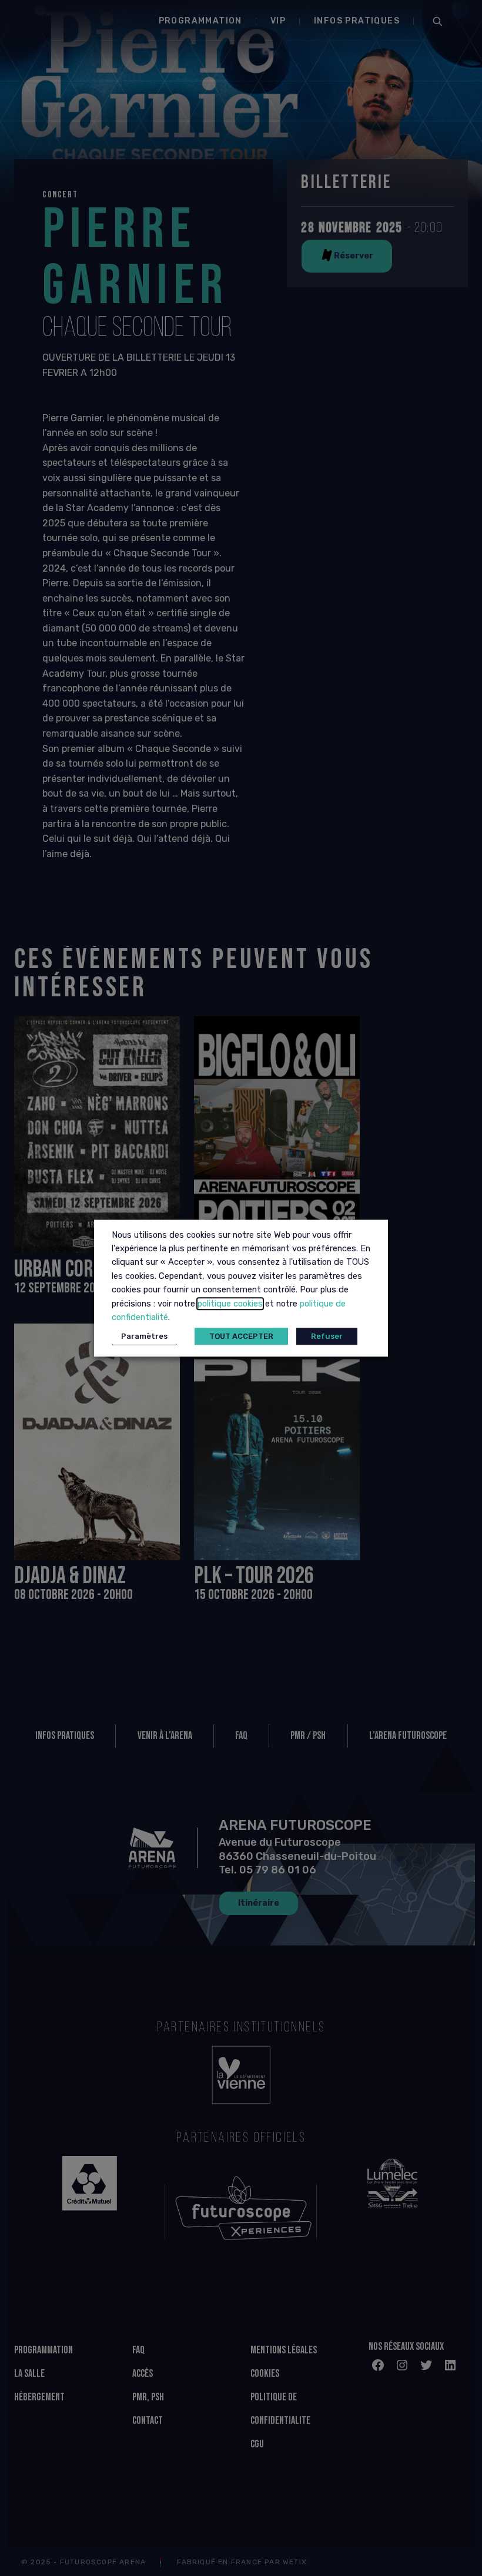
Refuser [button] (327, 1336)
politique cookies (230, 1304)
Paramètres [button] (144, 1336)
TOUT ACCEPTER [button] (241, 1336)
